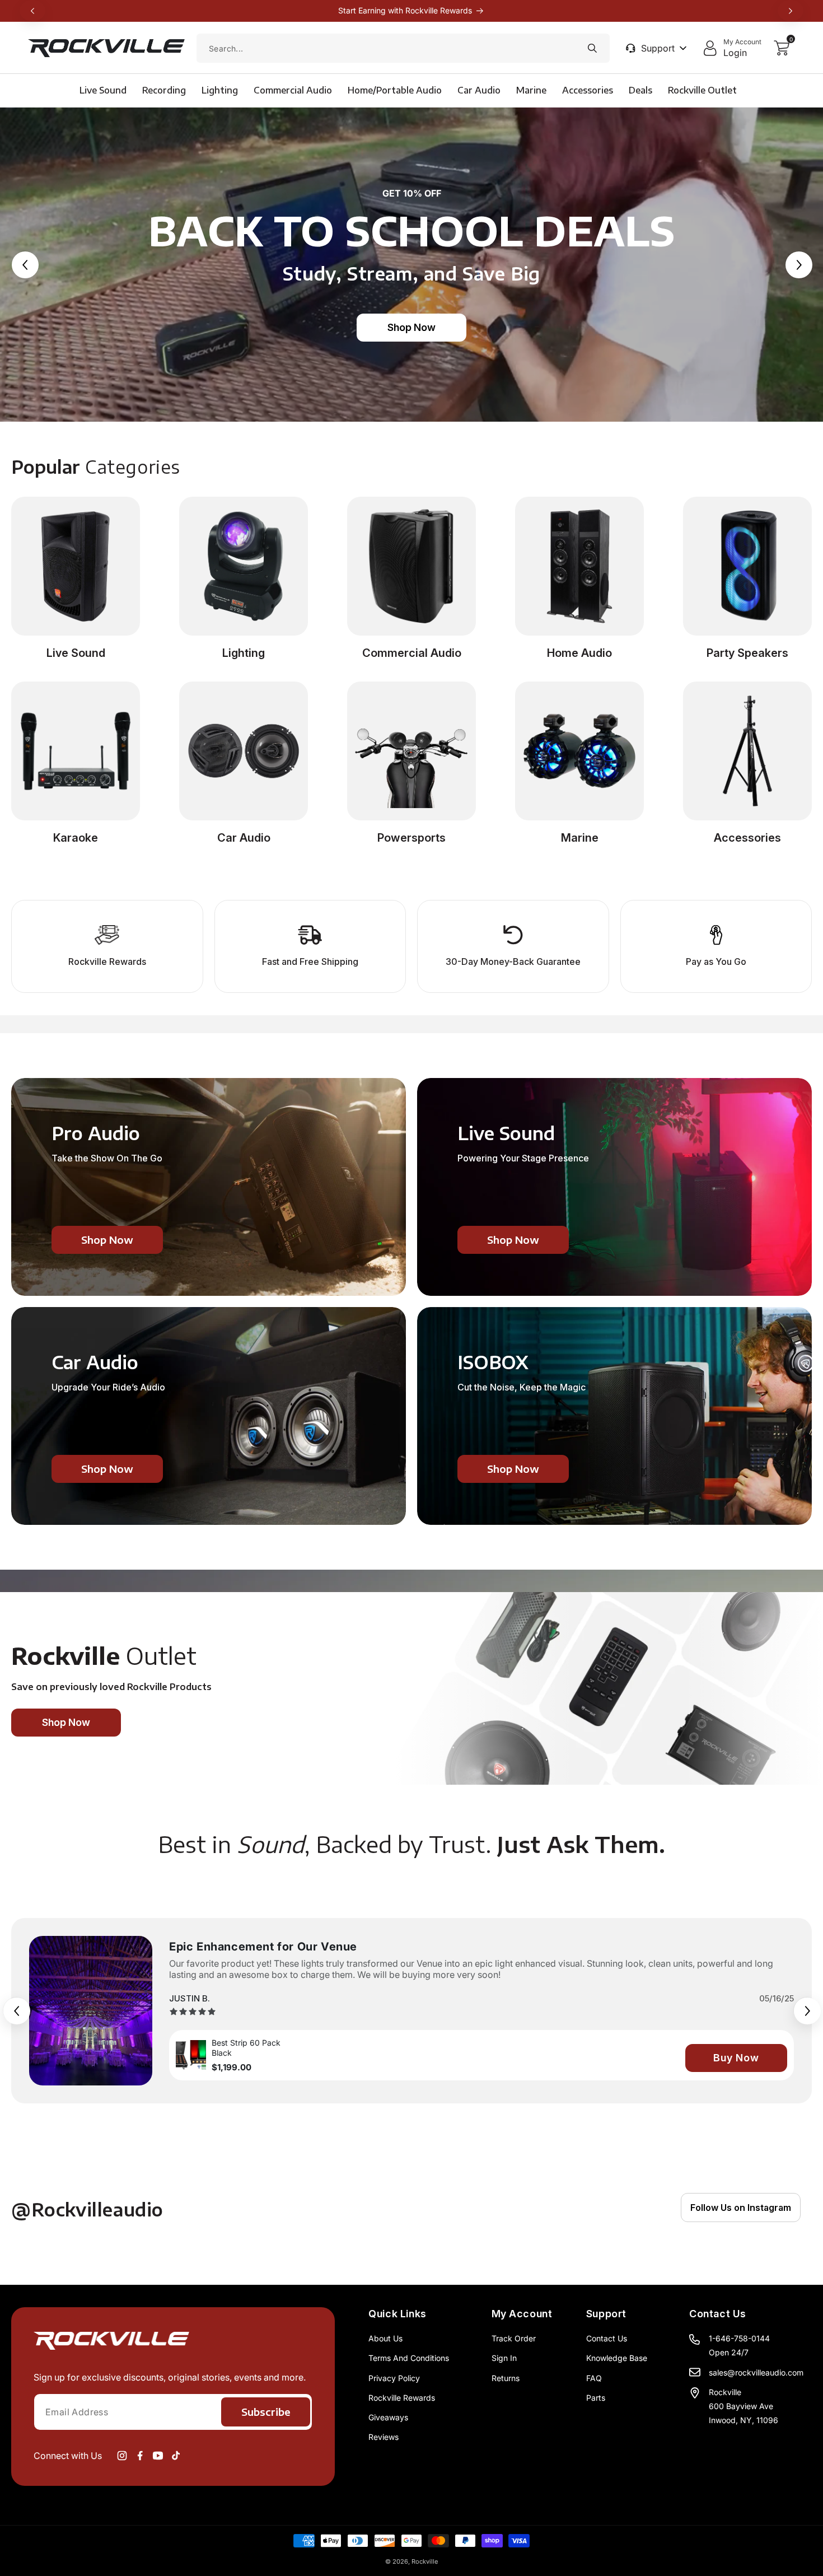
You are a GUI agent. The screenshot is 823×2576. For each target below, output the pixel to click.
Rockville (425, 2561)
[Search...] (592, 48)
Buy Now (736, 2058)
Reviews (384, 2437)
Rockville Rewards (402, 2398)
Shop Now (411, 327)
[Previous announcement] (32, 11)
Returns (506, 2378)
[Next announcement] (791, 11)
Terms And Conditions (409, 2358)
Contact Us (607, 2338)
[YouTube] (158, 2456)
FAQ (594, 2378)
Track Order (514, 2338)
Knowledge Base (617, 2358)
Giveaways (388, 2417)
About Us (385, 2338)
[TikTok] (176, 2456)
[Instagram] (122, 2456)
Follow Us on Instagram (741, 2208)
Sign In (504, 2358)
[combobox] (403, 48)
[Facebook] (140, 2456)
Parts (596, 2398)
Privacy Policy (394, 2378)
